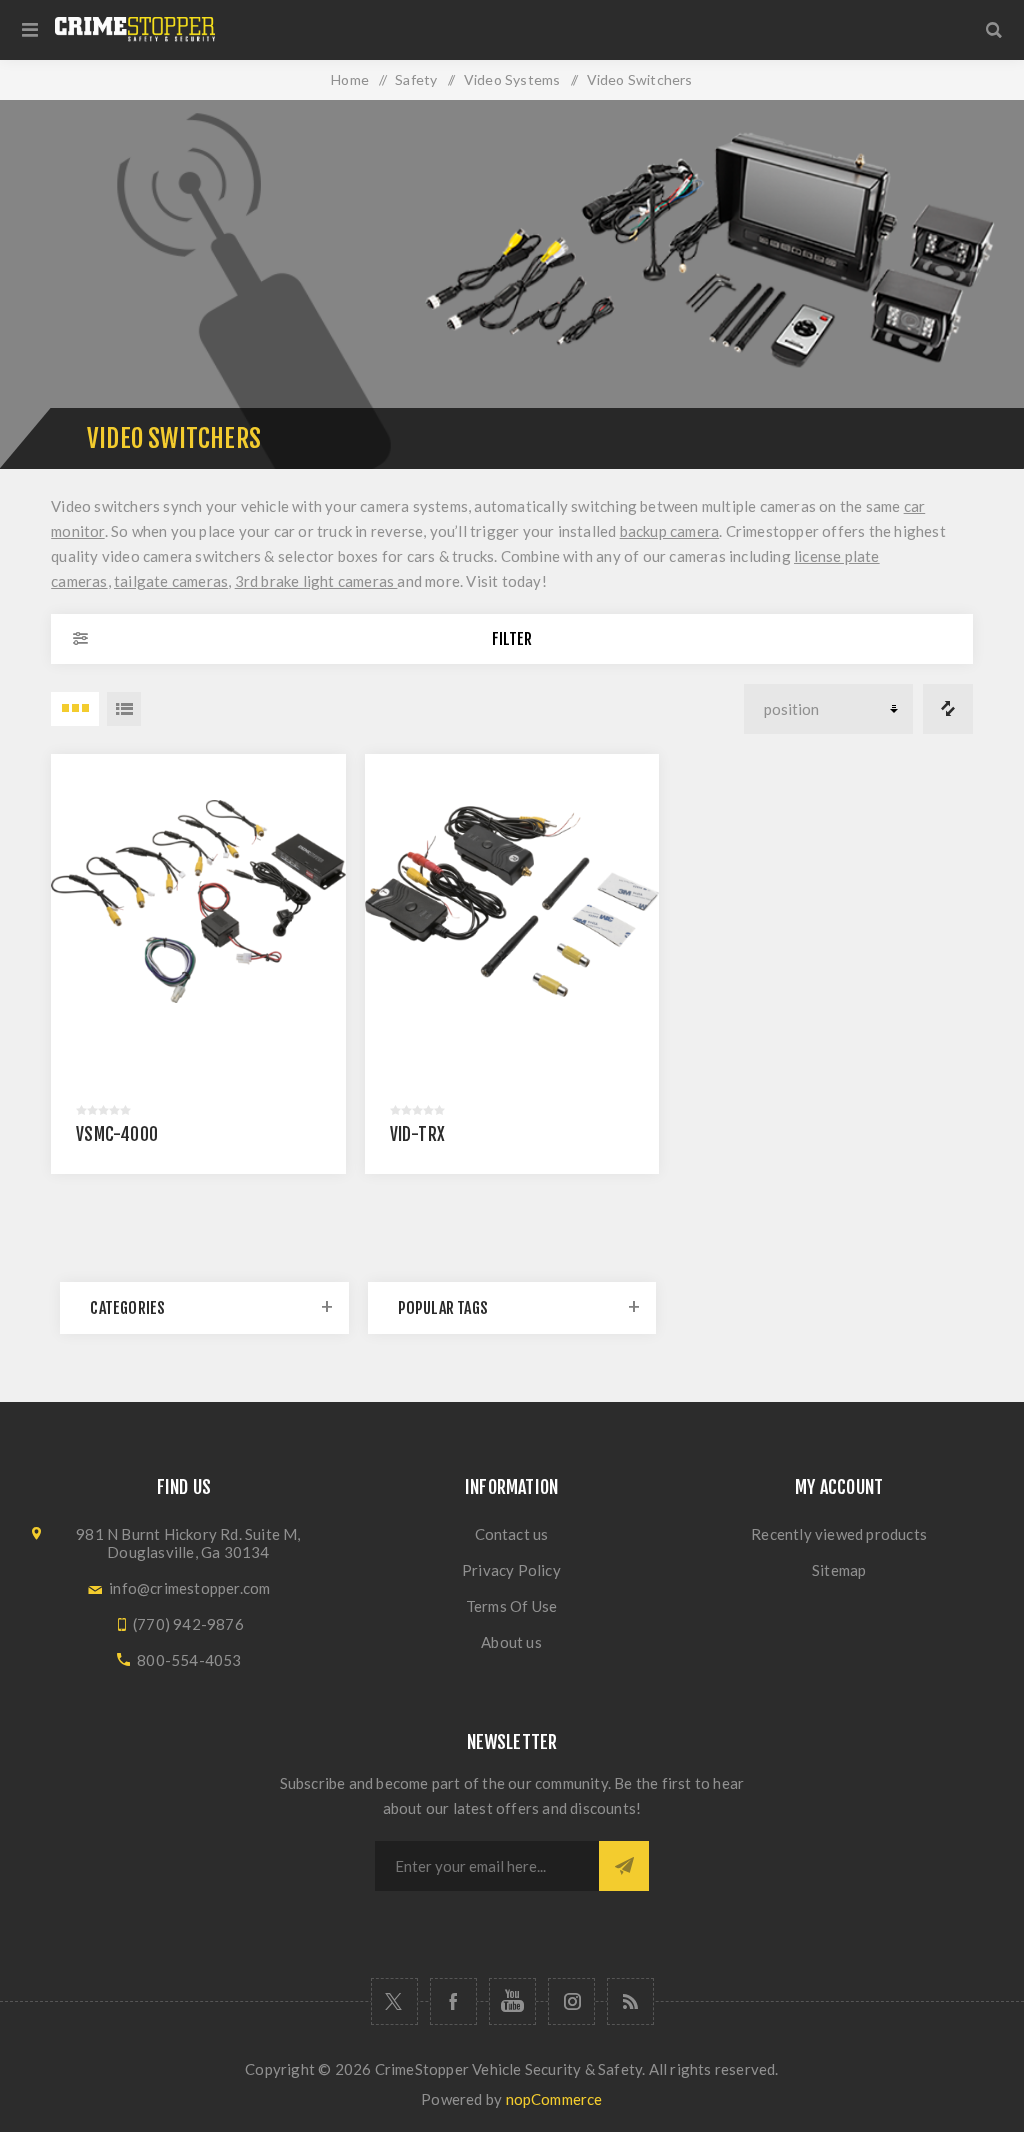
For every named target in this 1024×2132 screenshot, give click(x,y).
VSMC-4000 (117, 1134)
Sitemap (839, 1570)
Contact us (512, 1534)
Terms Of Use (511, 1606)
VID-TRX (417, 1134)
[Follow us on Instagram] (571, 2001)
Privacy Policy (511, 1570)
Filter (512, 639)
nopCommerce (554, 2099)
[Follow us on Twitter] (394, 2001)
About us (511, 1642)
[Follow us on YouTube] (512, 2001)
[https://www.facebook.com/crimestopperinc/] (453, 2001)
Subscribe (624, 1866)
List (124, 709)
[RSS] (630, 2001)
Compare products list (948, 709)
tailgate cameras (171, 581)
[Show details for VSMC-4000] (198, 901)
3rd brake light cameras (316, 581)
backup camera (670, 531)
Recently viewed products (839, 1534)
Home (350, 79)
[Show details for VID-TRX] (512, 901)
